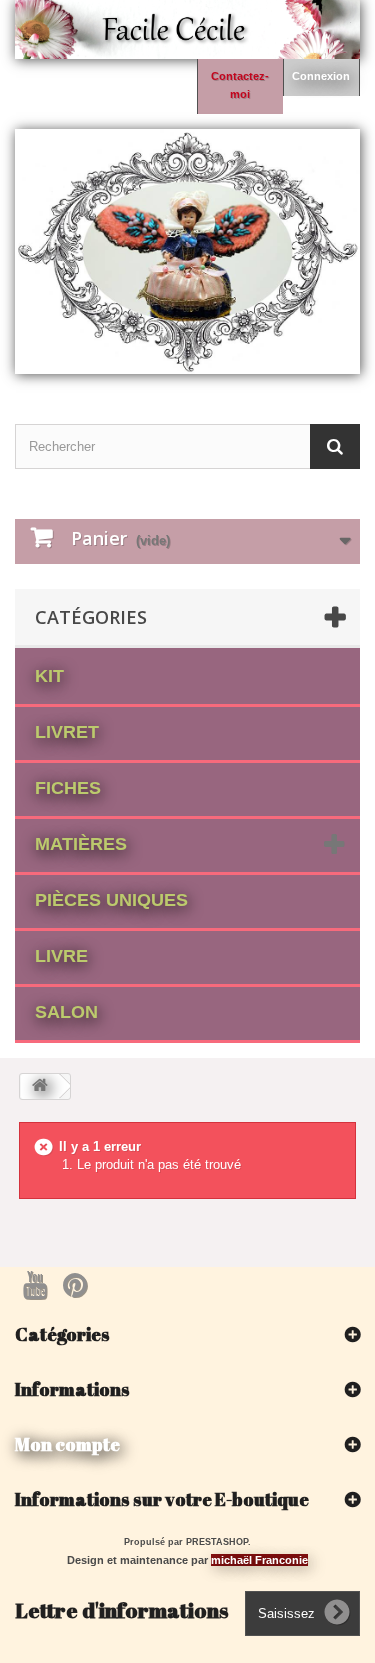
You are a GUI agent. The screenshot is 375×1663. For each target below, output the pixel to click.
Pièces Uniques (111, 900)
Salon (66, 1012)
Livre (61, 956)
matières (81, 844)
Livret (67, 732)
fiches (68, 788)
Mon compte (67, 1444)
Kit (49, 676)
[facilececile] (187, 251)
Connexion (321, 76)
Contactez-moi (240, 85)
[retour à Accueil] (40, 1086)
